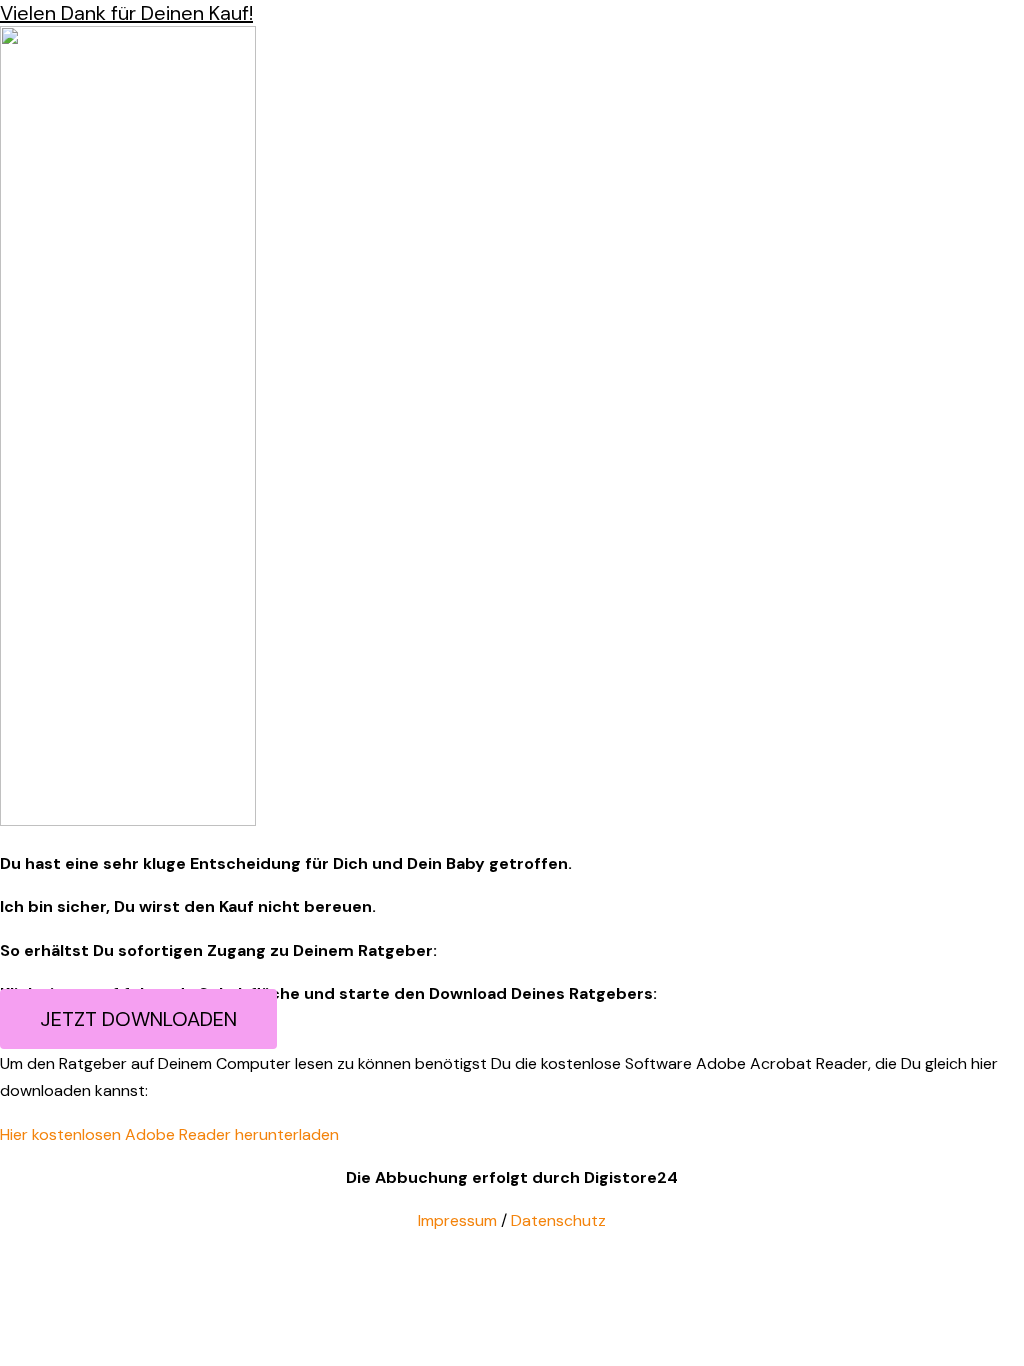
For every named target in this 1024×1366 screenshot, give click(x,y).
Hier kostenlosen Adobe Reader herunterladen (169, 1134)
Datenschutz (558, 1220)
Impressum (457, 1220)
